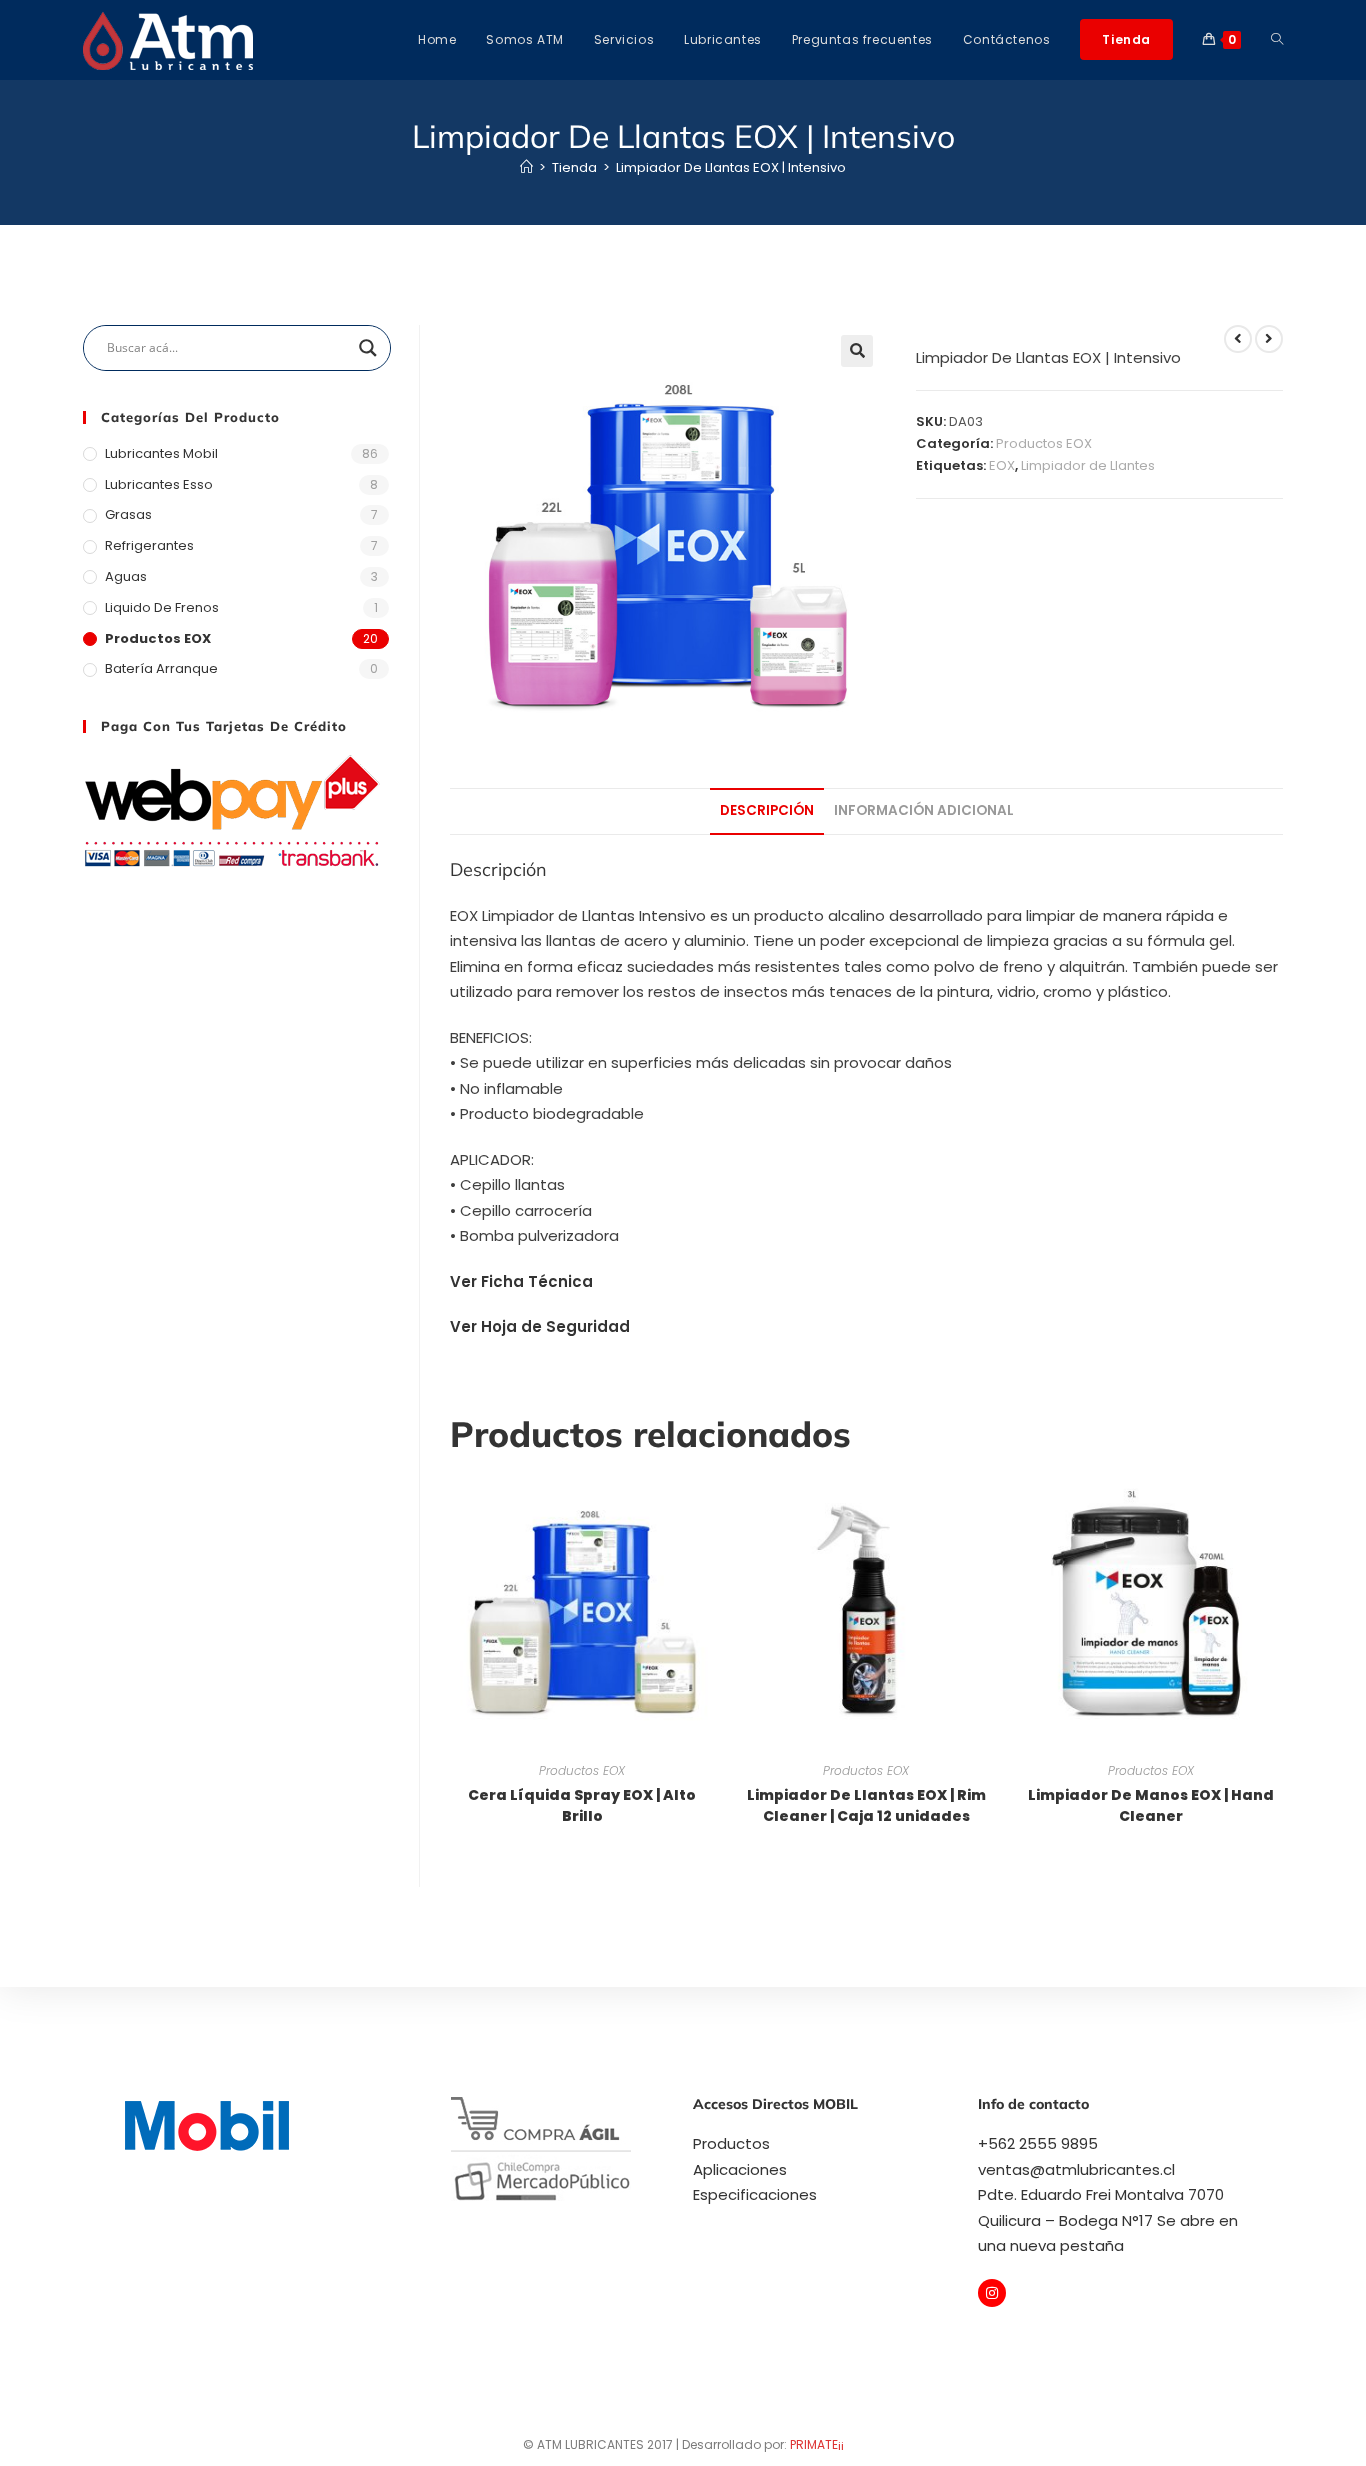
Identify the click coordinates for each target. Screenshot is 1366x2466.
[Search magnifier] (368, 348)
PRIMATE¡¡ (817, 2444)
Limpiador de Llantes (1088, 465)
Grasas (128, 514)
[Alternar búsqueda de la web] (1277, 40)
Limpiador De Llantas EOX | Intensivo (731, 167)
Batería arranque (161, 668)
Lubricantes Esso (159, 484)
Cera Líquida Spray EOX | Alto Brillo (582, 1805)
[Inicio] (526, 167)
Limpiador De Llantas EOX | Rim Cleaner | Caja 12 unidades (866, 1805)
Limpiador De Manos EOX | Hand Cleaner (1151, 1805)
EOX (1002, 465)
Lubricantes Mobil (161, 453)
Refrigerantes (149, 545)
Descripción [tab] (767, 810)
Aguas (126, 576)
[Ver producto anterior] (1238, 339)
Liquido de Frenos (162, 607)
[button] (857, 351)
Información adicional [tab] (924, 810)
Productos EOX (1044, 443)
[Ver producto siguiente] (1269, 339)
